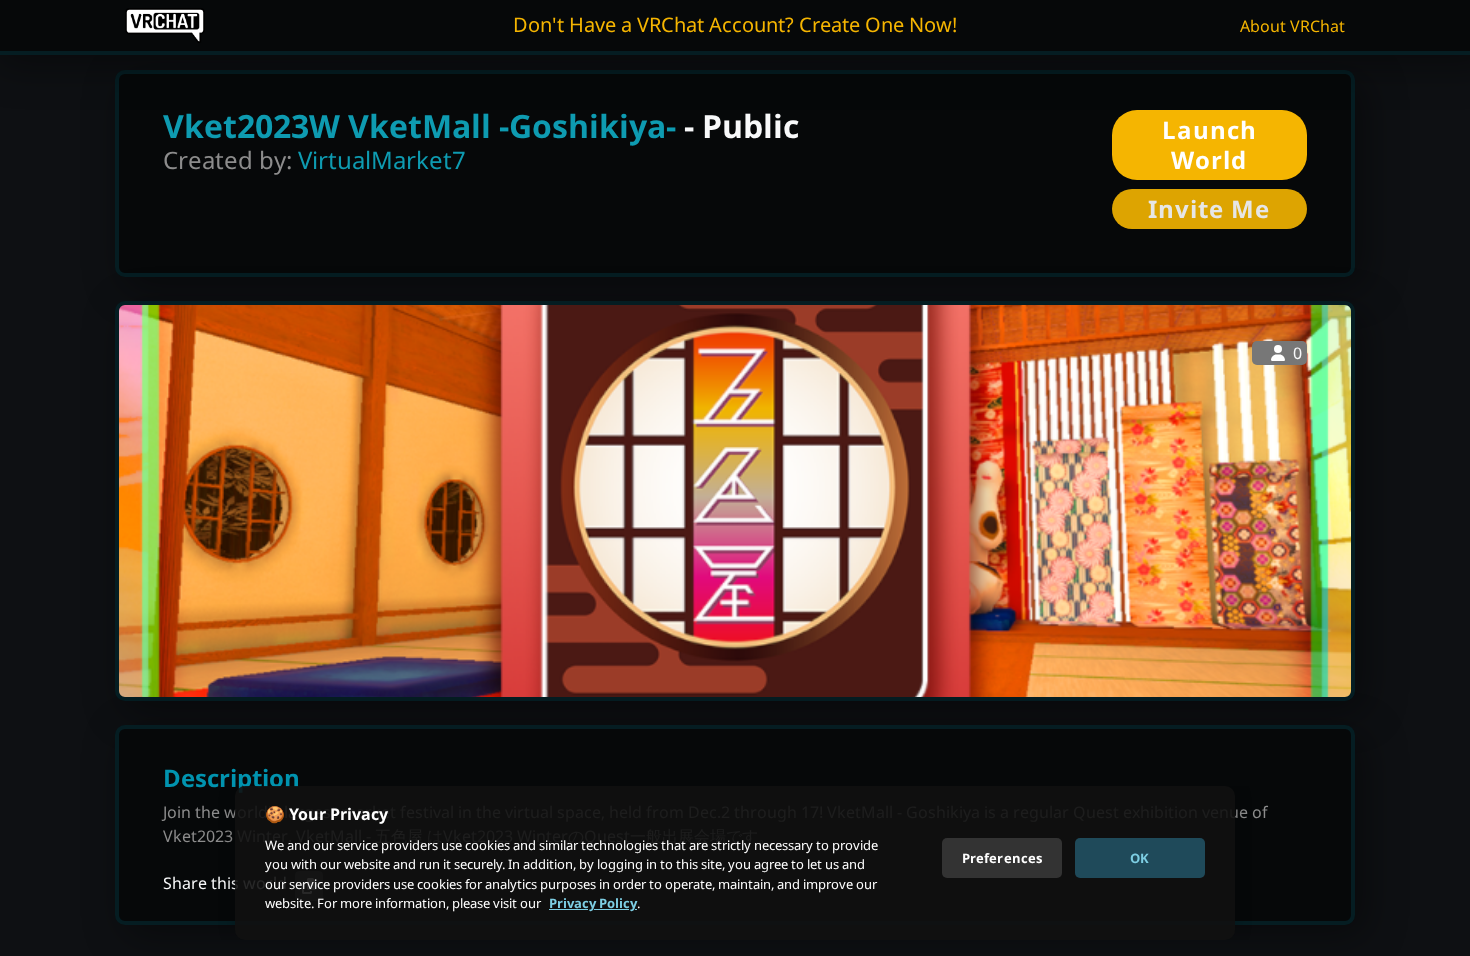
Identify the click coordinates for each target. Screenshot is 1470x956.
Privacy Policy (593, 903)
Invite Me (1209, 208)
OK (1139, 857)
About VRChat (1292, 26)
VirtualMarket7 (382, 159)
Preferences (1002, 857)
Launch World (1209, 144)
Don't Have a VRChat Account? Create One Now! (735, 24)
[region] (735, 863)
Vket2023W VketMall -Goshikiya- (419, 125)
